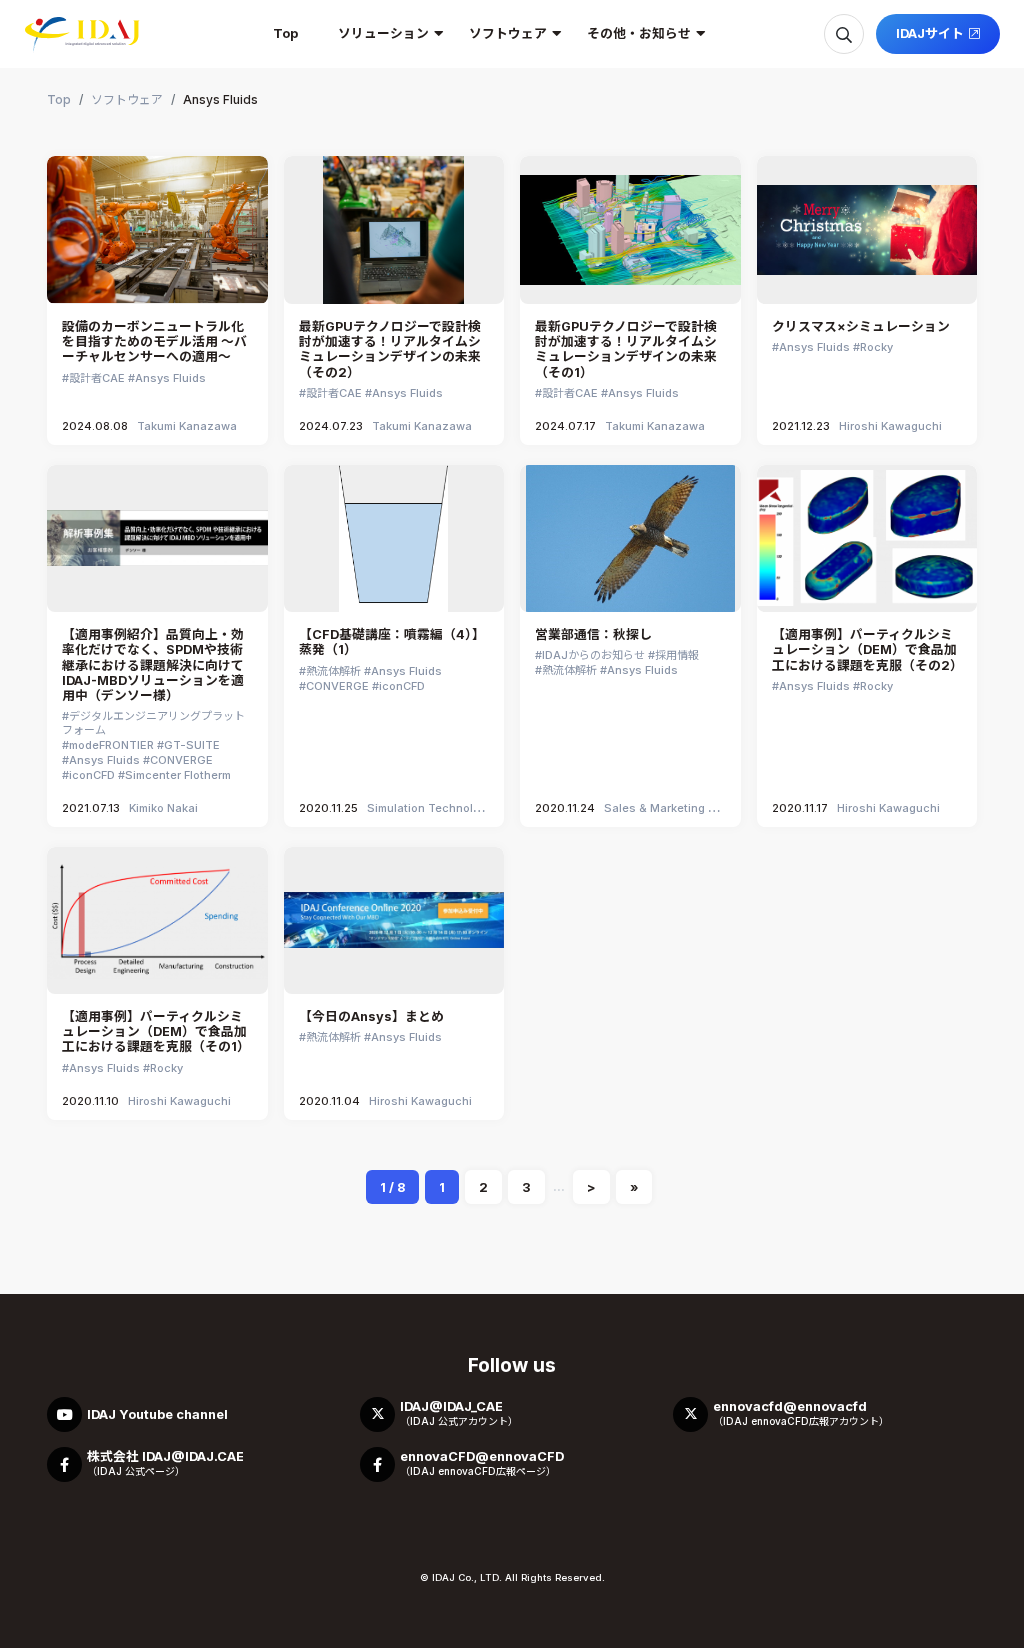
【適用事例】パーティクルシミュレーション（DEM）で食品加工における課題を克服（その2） (867, 650)
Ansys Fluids (170, 378)
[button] (383, 34)
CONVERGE (181, 760)
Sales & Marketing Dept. (670, 808)
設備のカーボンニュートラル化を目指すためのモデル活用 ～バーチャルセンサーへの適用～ (154, 342)
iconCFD (92, 775)
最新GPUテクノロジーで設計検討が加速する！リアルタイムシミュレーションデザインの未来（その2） (390, 349)
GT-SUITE (192, 745)
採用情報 (677, 655)
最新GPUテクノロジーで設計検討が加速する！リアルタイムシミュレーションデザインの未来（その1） (626, 349)
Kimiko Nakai (163, 808)
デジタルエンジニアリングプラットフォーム (153, 723)
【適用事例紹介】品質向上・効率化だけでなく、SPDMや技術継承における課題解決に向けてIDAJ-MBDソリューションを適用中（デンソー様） (153, 665)
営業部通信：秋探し (593, 634)
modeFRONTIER (111, 745)
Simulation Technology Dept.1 (448, 808)
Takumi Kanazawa (187, 426)
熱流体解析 (333, 671)
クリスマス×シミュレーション (861, 326)
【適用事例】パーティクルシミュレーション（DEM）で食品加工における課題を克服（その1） (156, 1032)
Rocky (876, 347)
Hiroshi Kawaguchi (890, 426)
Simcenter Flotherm (178, 775)
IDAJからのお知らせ (593, 655)
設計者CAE (97, 378)
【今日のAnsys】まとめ (371, 1016)
